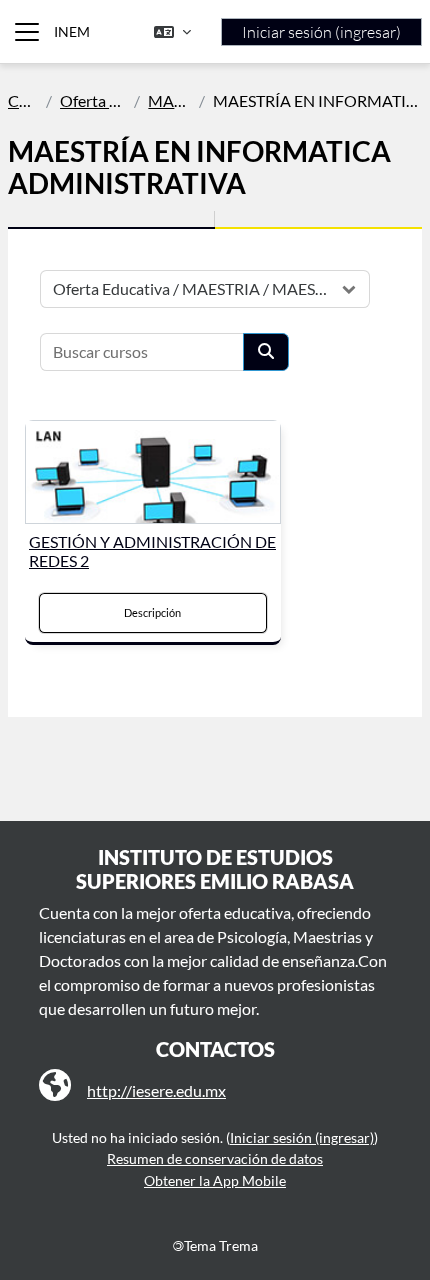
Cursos (23, 100)
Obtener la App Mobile (215, 1180)
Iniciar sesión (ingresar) (321, 32)
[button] (172, 32)
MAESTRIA (169, 100)
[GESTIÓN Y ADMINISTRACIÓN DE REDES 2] (153, 472)
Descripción (152, 612)
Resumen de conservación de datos (215, 1158)
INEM (72, 31)
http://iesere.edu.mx (156, 1090)
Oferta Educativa (93, 100)
